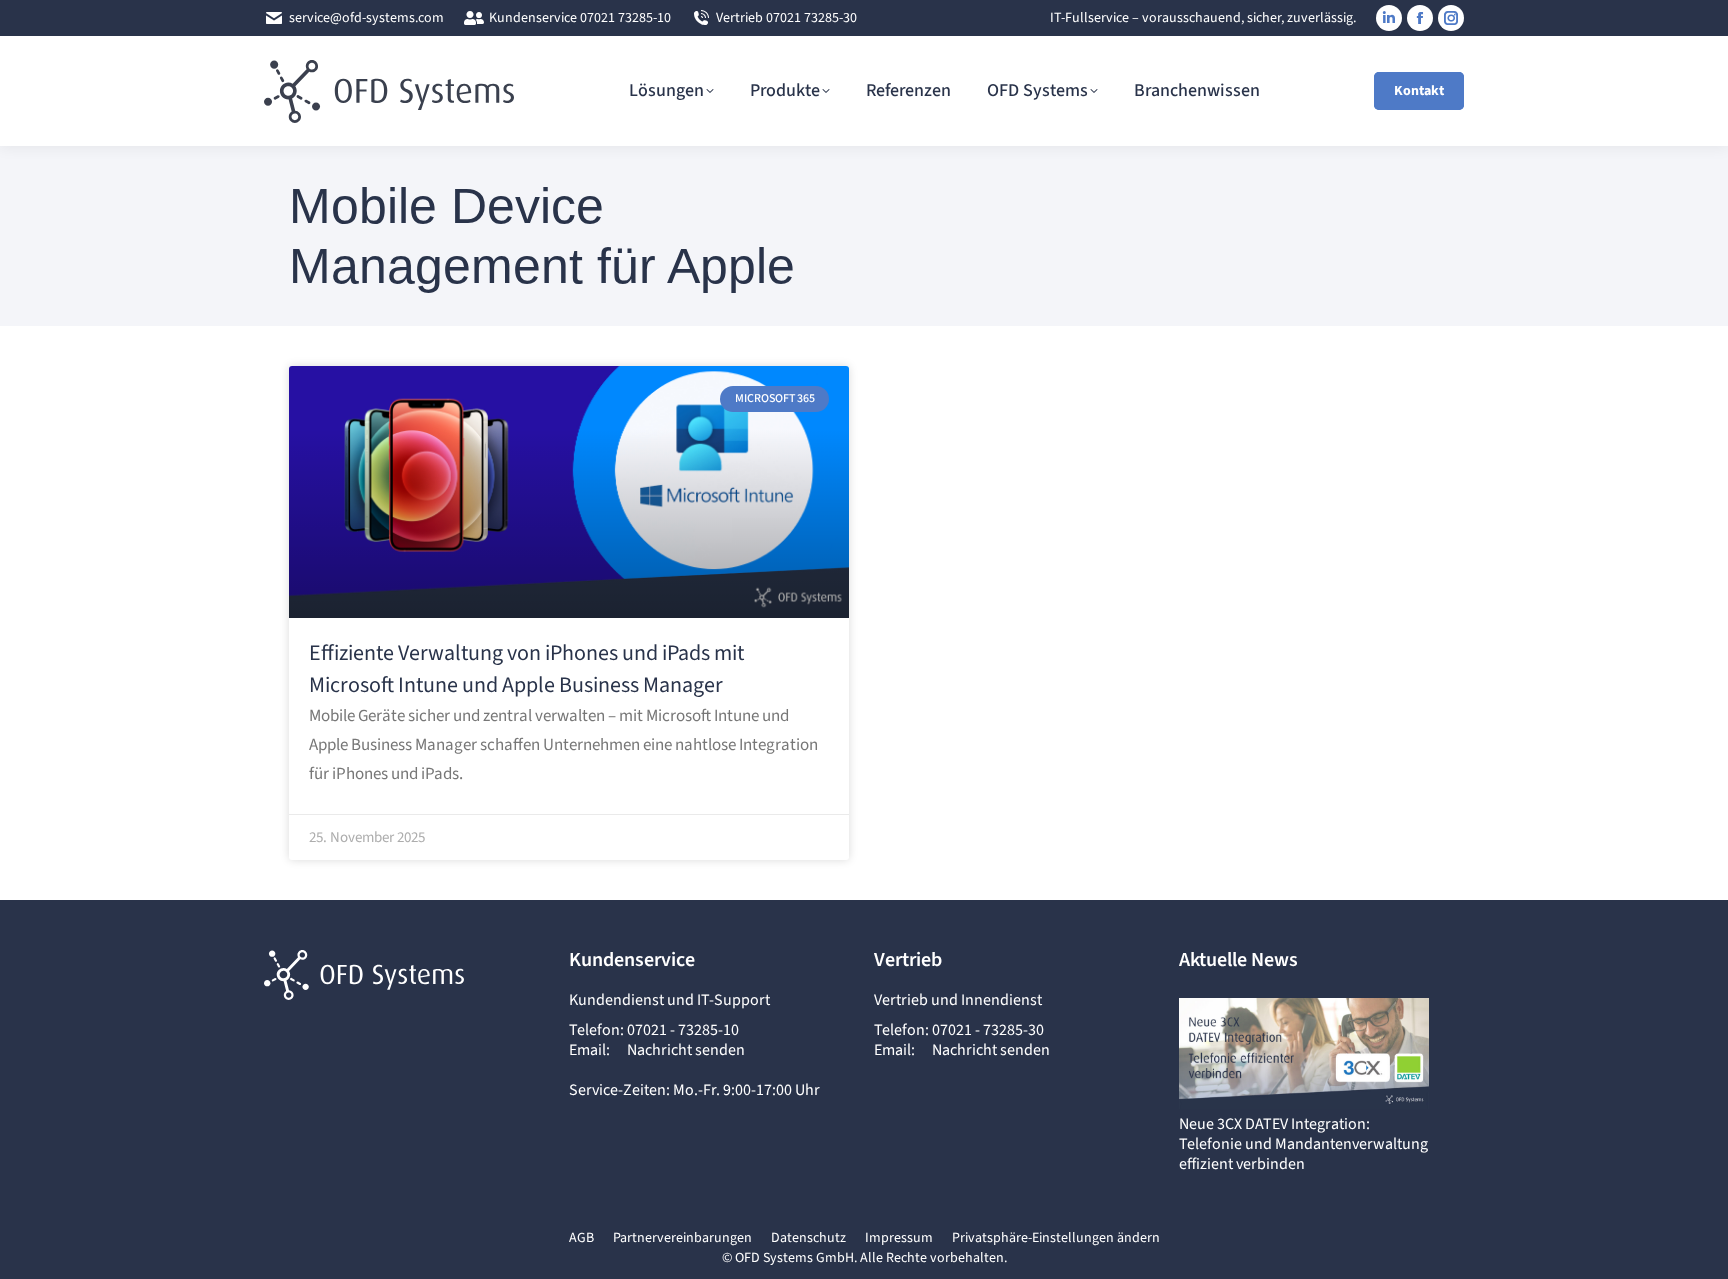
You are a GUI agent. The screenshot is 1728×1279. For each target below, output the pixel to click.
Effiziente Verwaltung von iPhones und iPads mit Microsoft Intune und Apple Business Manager (526, 669)
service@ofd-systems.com (366, 18)
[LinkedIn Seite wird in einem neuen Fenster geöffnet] (1389, 18)
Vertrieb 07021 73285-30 (786, 18)
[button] (1056, 1239)
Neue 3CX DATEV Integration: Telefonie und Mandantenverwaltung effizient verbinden (1303, 1144)
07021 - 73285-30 (988, 1030)
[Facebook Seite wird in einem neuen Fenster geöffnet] (1420, 18)
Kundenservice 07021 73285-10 (580, 18)
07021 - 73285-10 (683, 1030)
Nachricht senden (686, 1050)
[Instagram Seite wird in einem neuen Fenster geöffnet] (1451, 18)
